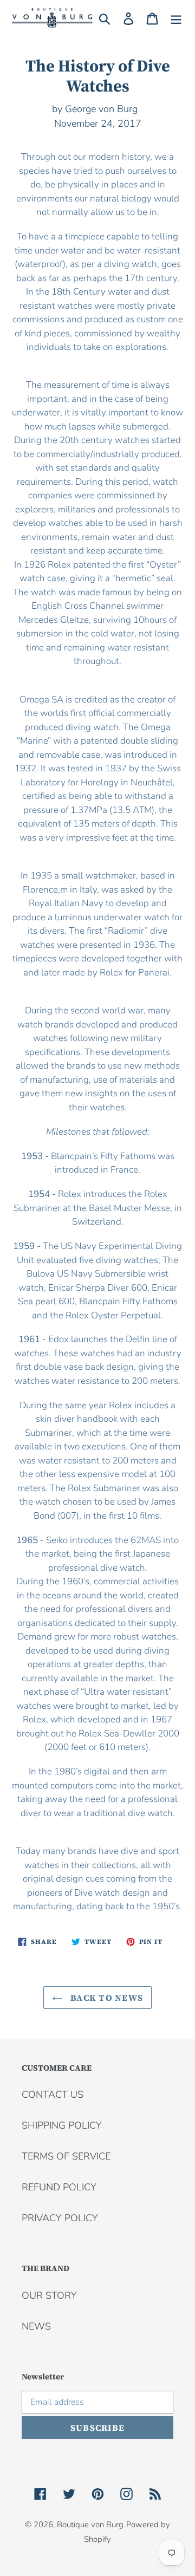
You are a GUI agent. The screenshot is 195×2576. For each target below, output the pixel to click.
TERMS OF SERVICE (66, 2156)
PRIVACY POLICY (60, 2218)
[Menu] (176, 18)
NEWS (36, 2326)
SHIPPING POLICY (62, 2125)
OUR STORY (49, 2295)
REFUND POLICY (59, 2187)
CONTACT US (53, 2094)
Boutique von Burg (90, 2525)
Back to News (106, 1998)
